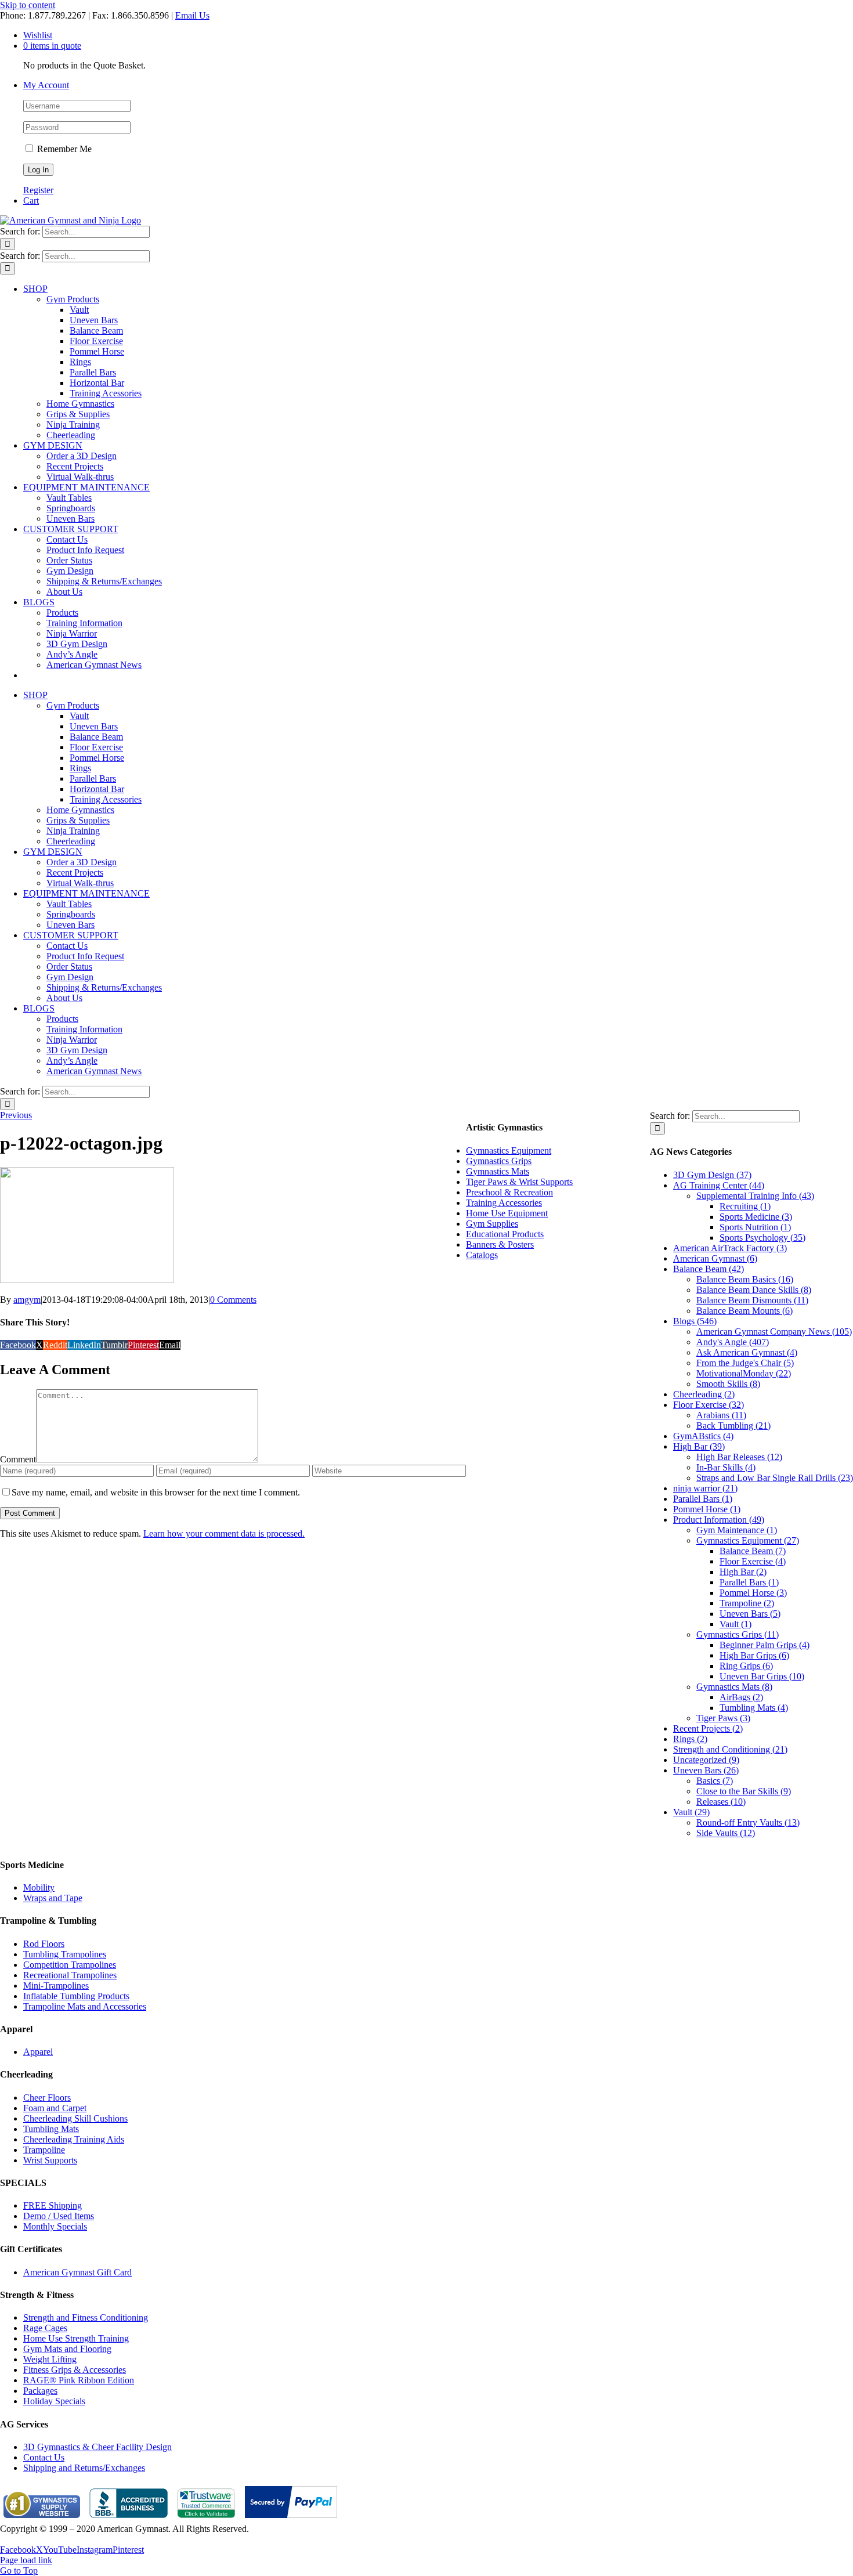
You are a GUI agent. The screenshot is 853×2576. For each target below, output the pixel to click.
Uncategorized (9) (706, 1760)
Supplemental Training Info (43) (755, 1196)
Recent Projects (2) (708, 1728)
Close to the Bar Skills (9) (744, 1791)
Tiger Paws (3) (723, 1718)
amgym (27, 1300)
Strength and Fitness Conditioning (86, 2317)
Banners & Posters (500, 1244)
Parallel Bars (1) (703, 1499)
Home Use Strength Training (76, 2338)
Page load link (26, 2560)
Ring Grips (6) (746, 1666)
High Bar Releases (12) (739, 1457)
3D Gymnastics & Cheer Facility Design (97, 2447)
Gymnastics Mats (498, 1171)
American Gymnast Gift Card (77, 2272)
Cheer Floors (47, 2098)
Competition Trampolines (70, 1965)
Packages (40, 2391)
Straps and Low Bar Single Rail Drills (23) (775, 1478)
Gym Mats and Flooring (67, 2349)
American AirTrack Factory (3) (730, 1248)
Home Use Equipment (507, 1213)
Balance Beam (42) (709, 1269)
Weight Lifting (50, 2359)
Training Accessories (504, 1203)
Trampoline (44, 2150)
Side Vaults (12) (726, 1833)
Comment (18, 1459)
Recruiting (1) (745, 1206)
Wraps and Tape (53, 1898)
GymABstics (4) (703, 1436)
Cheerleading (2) (704, 1394)
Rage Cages (45, 2328)
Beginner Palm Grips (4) (765, 1645)
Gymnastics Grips (499, 1161)
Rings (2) (690, 1739)
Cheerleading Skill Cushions (75, 2118)
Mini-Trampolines (56, 1986)
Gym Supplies (492, 1224)
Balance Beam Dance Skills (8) (754, 1290)
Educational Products (505, 1234)
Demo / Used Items (59, 2216)
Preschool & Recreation (509, 1192)
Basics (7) (715, 1781)
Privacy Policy (27, 2539)
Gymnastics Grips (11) (738, 1634)
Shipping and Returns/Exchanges (84, 2468)
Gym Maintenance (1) (737, 1530)
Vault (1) (735, 1624)
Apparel (38, 2052)
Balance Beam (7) (753, 1551)
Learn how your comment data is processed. (224, 1533)
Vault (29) (691, 1812)
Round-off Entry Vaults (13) (748, 1822)
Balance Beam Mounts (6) (744, 1311)
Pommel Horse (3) (753, 1593)
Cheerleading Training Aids (74, 2139)
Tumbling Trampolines (65, 1954)
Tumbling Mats (51, 2129)
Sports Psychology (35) (762, 1238)
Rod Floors (44, 1944)
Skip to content (28, 5)
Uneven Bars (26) (706, 1770)
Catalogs (482, 1255)
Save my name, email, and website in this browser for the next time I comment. (156, 1492)
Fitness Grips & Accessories (75, 2370)
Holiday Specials (54, 2401)
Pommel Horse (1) (707, 1509)
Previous (16, 1115)
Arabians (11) (721, 1415)
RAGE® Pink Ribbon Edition (79, 2380)
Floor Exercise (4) (753, 1561)
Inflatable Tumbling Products (76, 1996)
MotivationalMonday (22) (744, 1373)
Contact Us (44, 2457)
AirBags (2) (741, 1697)
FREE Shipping (53, 2205)
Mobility (39, 1887)
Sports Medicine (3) (756, 1217)
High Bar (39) (699, 1446)
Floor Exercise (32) (709, 1405)
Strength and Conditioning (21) (730, 1749)
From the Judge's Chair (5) (745, 1363)
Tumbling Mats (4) (754, 1708)
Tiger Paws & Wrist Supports (519, 1182)
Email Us (192, 15)
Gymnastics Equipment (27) (748, 1540)
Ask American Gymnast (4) (747, 1352)
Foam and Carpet (55, 2108)
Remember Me (63, 149)
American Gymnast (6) (715, 1258)
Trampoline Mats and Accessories (85, 2006)
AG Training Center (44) (719, 1185)
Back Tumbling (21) (733, 1426)
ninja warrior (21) (705, 1488)
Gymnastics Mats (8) (734, 1687)
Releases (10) (721, 1802)
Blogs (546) (695, 1321)
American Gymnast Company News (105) (774, 1332)
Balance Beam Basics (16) (745, 1279)
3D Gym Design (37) (712, 1175)
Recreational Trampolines (70, 1975)
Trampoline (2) (747, 1603)
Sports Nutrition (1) (755, 1227)
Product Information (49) (719, 1520)
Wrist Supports (50, 2160)
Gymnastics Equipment (509, 1150)
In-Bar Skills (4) (726, 1467)
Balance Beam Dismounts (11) (752, 1300)
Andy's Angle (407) (733, 1342)
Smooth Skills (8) (728, 1384)
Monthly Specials (55, 2226)
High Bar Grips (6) (754, 1655)
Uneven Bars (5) (750, 1614)
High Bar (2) (743, 1572)
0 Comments (233, 1300)
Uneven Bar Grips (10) (762, 1676)
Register (38, 190)
